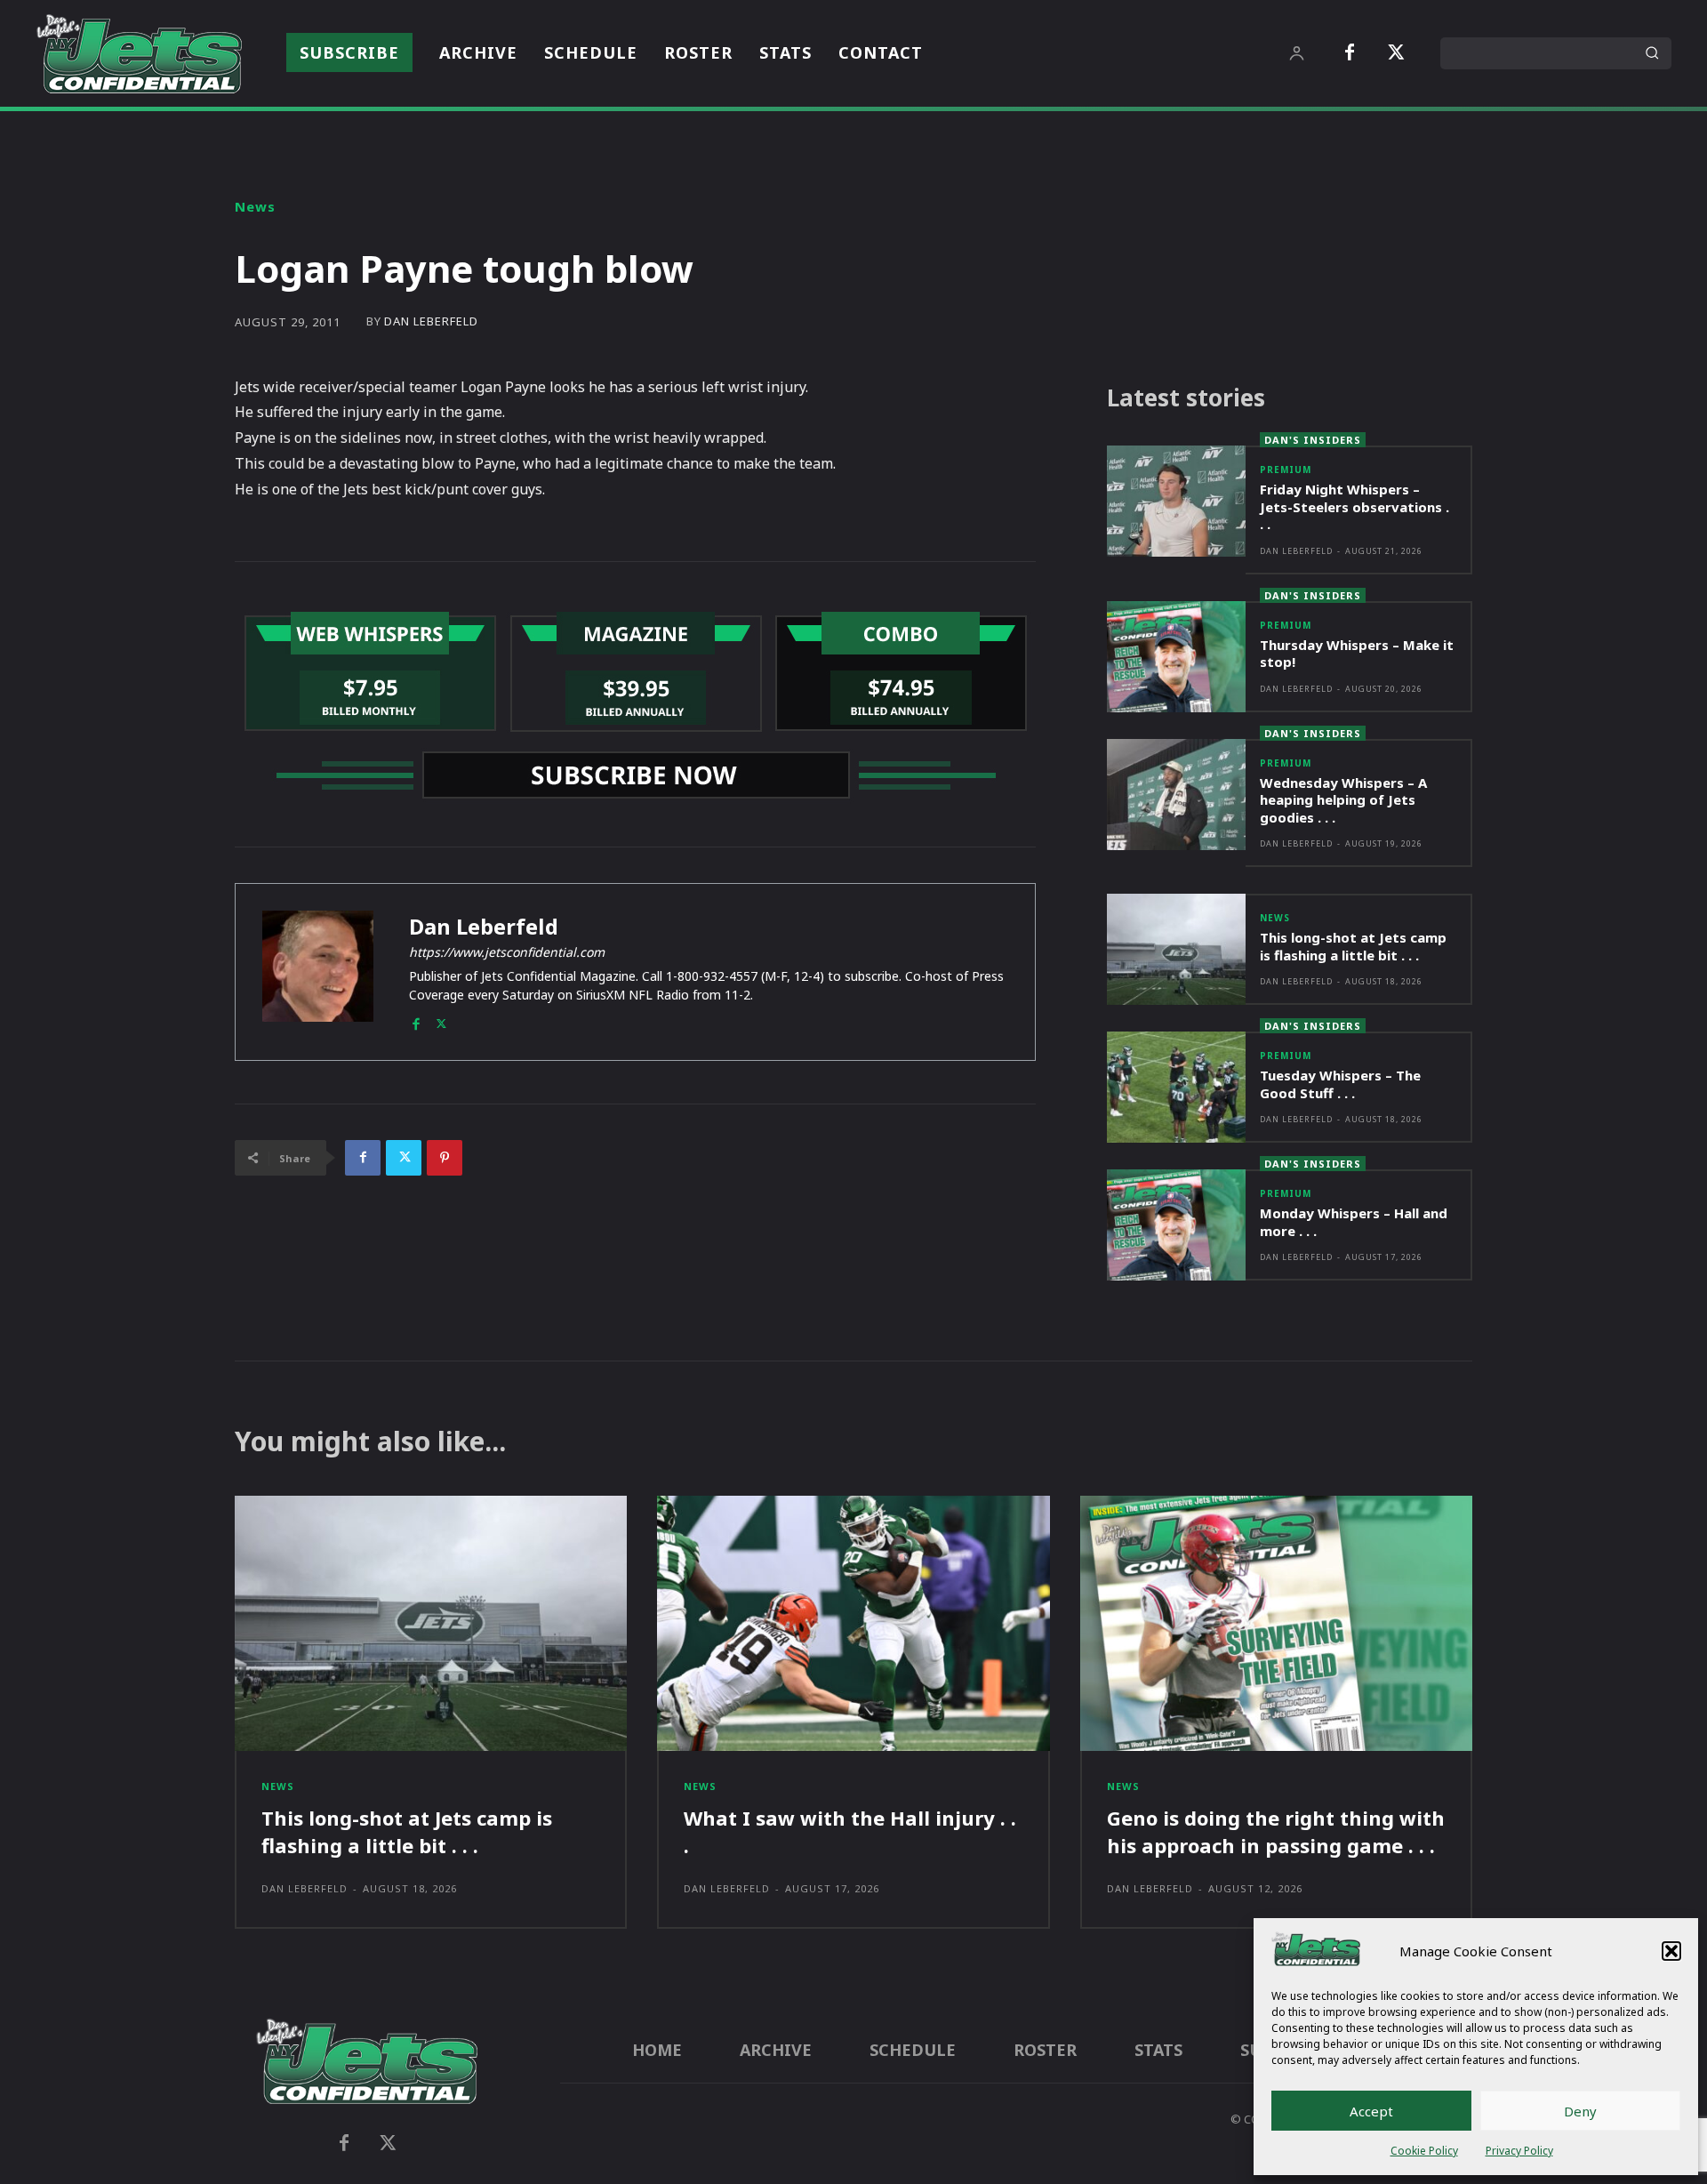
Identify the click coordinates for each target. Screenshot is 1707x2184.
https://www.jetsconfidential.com (507, 952)
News (255, 207)
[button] (1671, 1951)
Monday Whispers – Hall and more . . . (1354, 1222)
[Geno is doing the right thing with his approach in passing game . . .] (1276, 1623)
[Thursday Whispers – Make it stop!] (1176, 657)
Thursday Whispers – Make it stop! (1357, 654)
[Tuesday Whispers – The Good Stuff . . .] (1176, 1087)
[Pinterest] (445, 1158)
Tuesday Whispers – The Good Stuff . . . (1340, 1084)
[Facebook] (1350, 53)
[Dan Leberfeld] (318, 972)
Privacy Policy (1519, 2151)
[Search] (1652, 53)
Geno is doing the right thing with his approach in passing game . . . (1276, 1831)
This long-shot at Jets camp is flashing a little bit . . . (1353, 946)
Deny (1580, 2111)
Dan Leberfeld (431, 321)
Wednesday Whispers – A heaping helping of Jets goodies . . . (1343, 800)
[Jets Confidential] (139, 53)
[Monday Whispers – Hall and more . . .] (1176, 1225)
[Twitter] (1396, 53)
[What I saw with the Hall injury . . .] (853, 1623)
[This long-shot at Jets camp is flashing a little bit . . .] (1176, 949)
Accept (1371, 2111)
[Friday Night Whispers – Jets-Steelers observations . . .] (1176, 501)
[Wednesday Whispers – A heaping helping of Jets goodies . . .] (1176, 795)
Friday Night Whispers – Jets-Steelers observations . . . (1354, 506)
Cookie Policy (1424, 2151)
